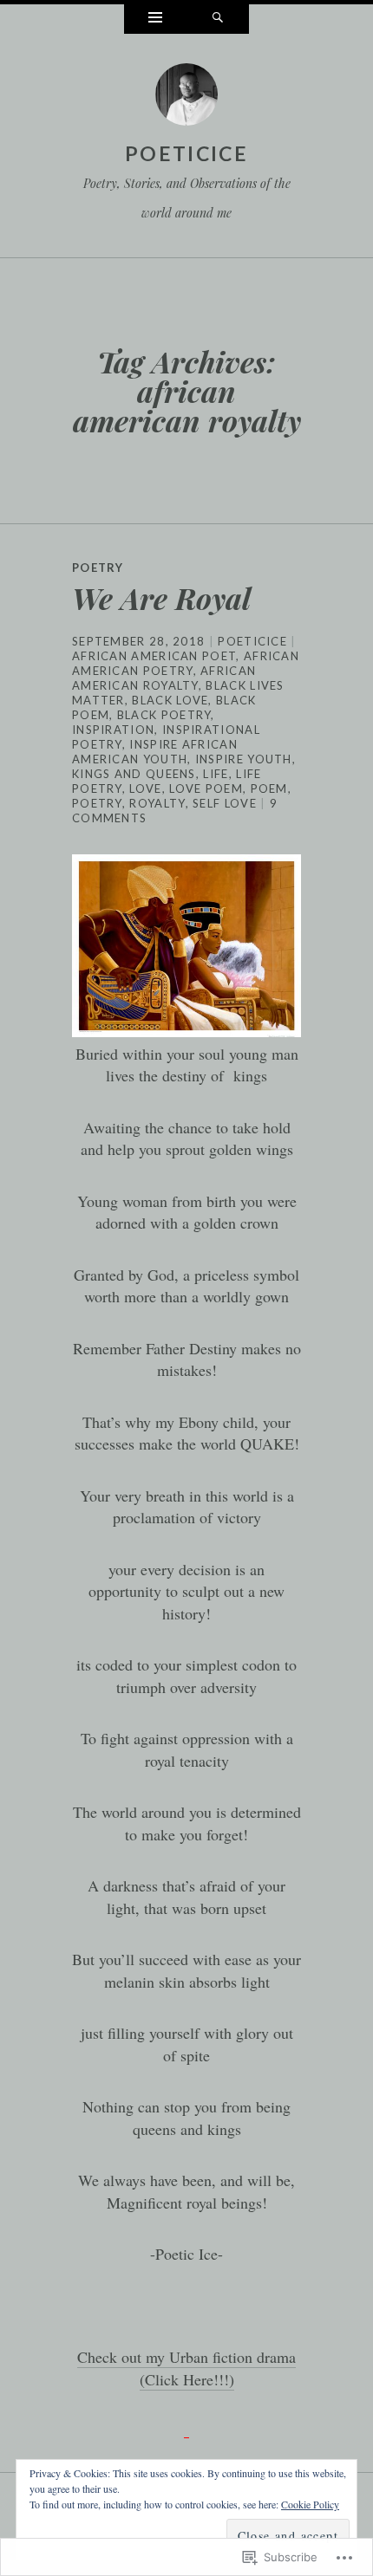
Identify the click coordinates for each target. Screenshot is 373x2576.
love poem (206, 788)
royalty (157, 803)
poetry (97, 803)
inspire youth (244, 759)
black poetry (164, 715)
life (216, 774)
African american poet (154, 656)
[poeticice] (186, 99)
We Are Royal (161, 598)
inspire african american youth (155, 752)
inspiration (113, 730)
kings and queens (134, 774)
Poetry (98, 568)
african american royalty (164, 678)
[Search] (218, 19)
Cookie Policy (310, 2504)
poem (269, 788)
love (145, 788)
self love (225, 803)
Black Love (170, 700)
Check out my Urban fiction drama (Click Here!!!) (186, 2368)
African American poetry (186, 663)
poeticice (186, 153)
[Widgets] (155, 19)
